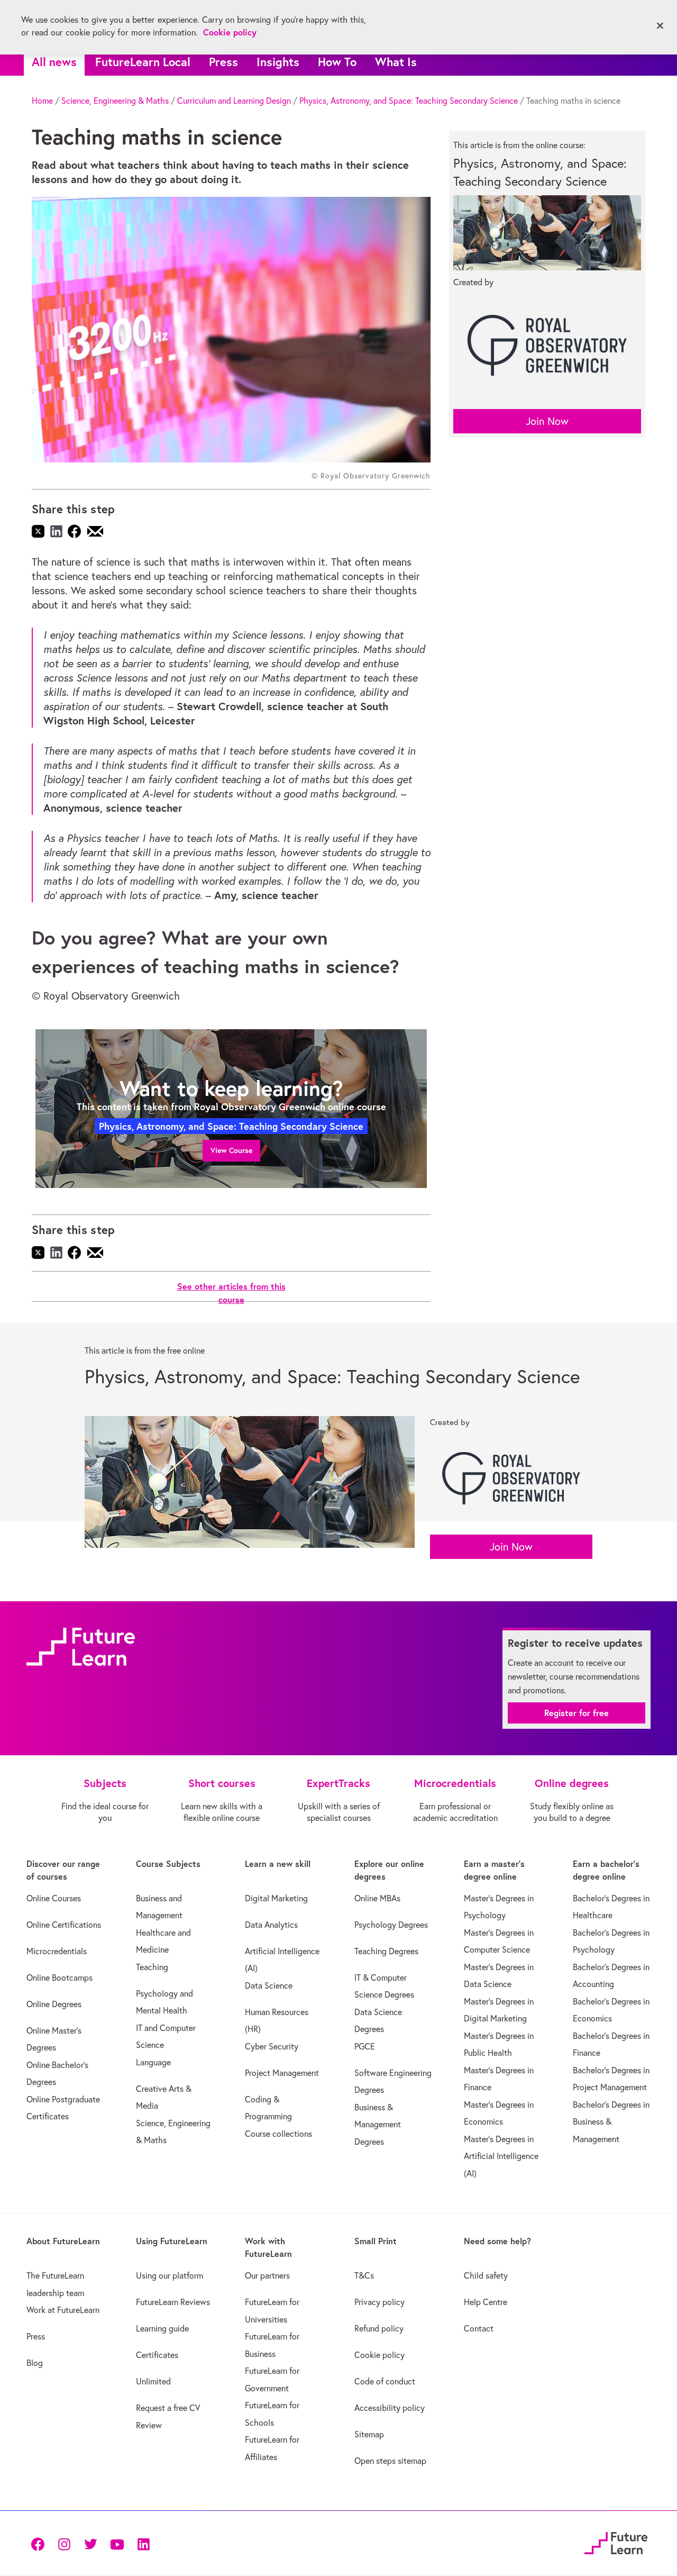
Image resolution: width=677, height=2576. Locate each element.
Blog (35, 2363)
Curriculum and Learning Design (234, 101)
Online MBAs (377, 1898)
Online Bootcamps (60, 1978)
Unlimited (153, 2381)
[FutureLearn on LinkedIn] (143, 2543)
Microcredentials (57, 1951)
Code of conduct (385, 2381)
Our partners (267, 2275)
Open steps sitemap (390, 2461)
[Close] (660, 26)
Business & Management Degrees (378, 2124)
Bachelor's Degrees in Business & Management (611, 2122)
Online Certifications (64, 1925)
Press (223, 62)
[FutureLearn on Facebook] (40, 2543)
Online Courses (54, 1898)
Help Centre (486, 2302)
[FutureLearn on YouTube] (117, 2543)
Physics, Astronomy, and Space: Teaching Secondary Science (409, 101)
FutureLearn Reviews (173, 2302)
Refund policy (379, 2328)
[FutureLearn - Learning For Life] (616, 2542)
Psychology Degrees (391, 1925)
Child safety (486, 2275)
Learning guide (162, 2328)
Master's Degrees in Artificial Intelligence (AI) (501, 2156)
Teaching (152, 1967)
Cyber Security (272, 2046)
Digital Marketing (276, 1898)
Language (153, 2062)
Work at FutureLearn (63, 2310)
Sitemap (369, 2434)
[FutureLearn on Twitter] (90, 2543)
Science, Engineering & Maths (115, 101)
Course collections (278, 2134)
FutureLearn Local (143, 62)
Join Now (547, 421)
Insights (278, 62)
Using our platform (170, 2275)
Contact (479, 2328)
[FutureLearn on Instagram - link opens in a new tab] (64, 2543)
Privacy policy (379, 2302)
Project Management (282, 2073)
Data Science (269, 1985)
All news (54, 62)
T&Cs (364, 2275)
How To (337, 62)
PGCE (365, 2046)
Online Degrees (54, 2004)
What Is (396, 62)
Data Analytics (271, 1925)
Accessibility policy (390, 2408)
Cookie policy (379, 2355)
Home (42, 101)
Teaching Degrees (386, 1951)
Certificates (157, 2355)
